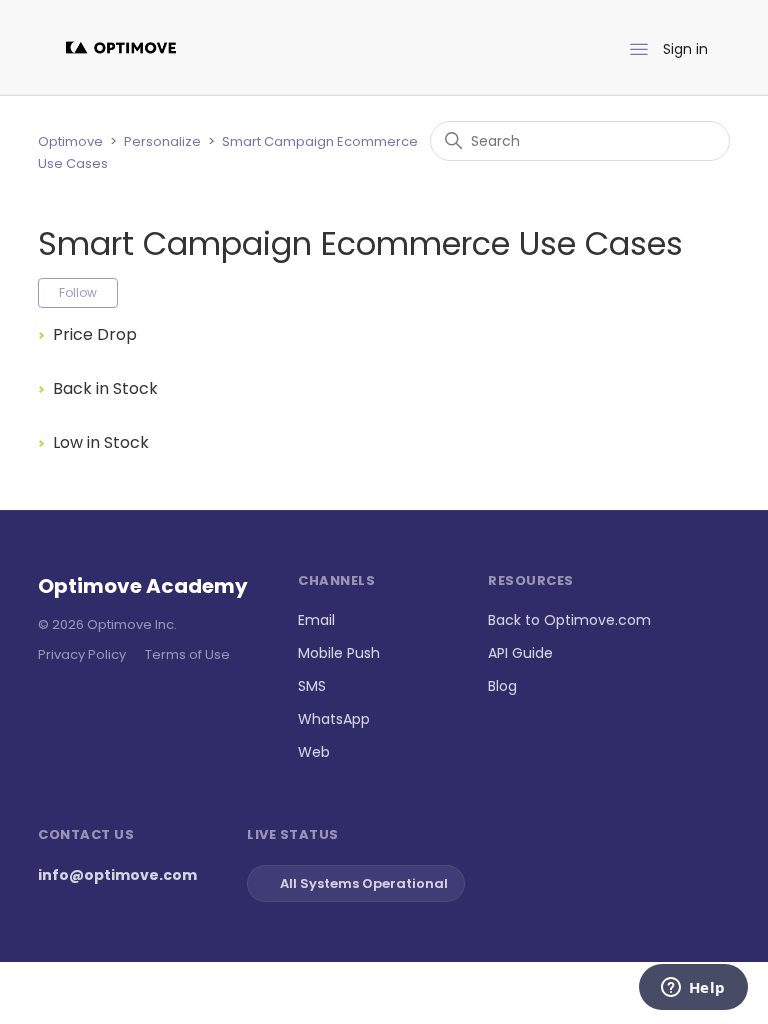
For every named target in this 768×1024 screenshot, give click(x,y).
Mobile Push (339, 653)
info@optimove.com (117, 875)
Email (316, 620)
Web (314, 752)
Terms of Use (187, 654)
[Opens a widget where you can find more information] (693, 989)
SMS (312, 686)
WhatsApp (334, 719)
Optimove (70, 141)
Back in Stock (105, 388)
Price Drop (95, 334)
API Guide (520, 653)
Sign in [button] (685, 49)
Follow (78, 292)
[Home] (121, 47)
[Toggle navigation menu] (639, 50)
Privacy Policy (82, 654)
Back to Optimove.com (569, 620)
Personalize (162, 141)
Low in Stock (101, 442)
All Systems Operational (364, 883)
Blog (502, 686)
